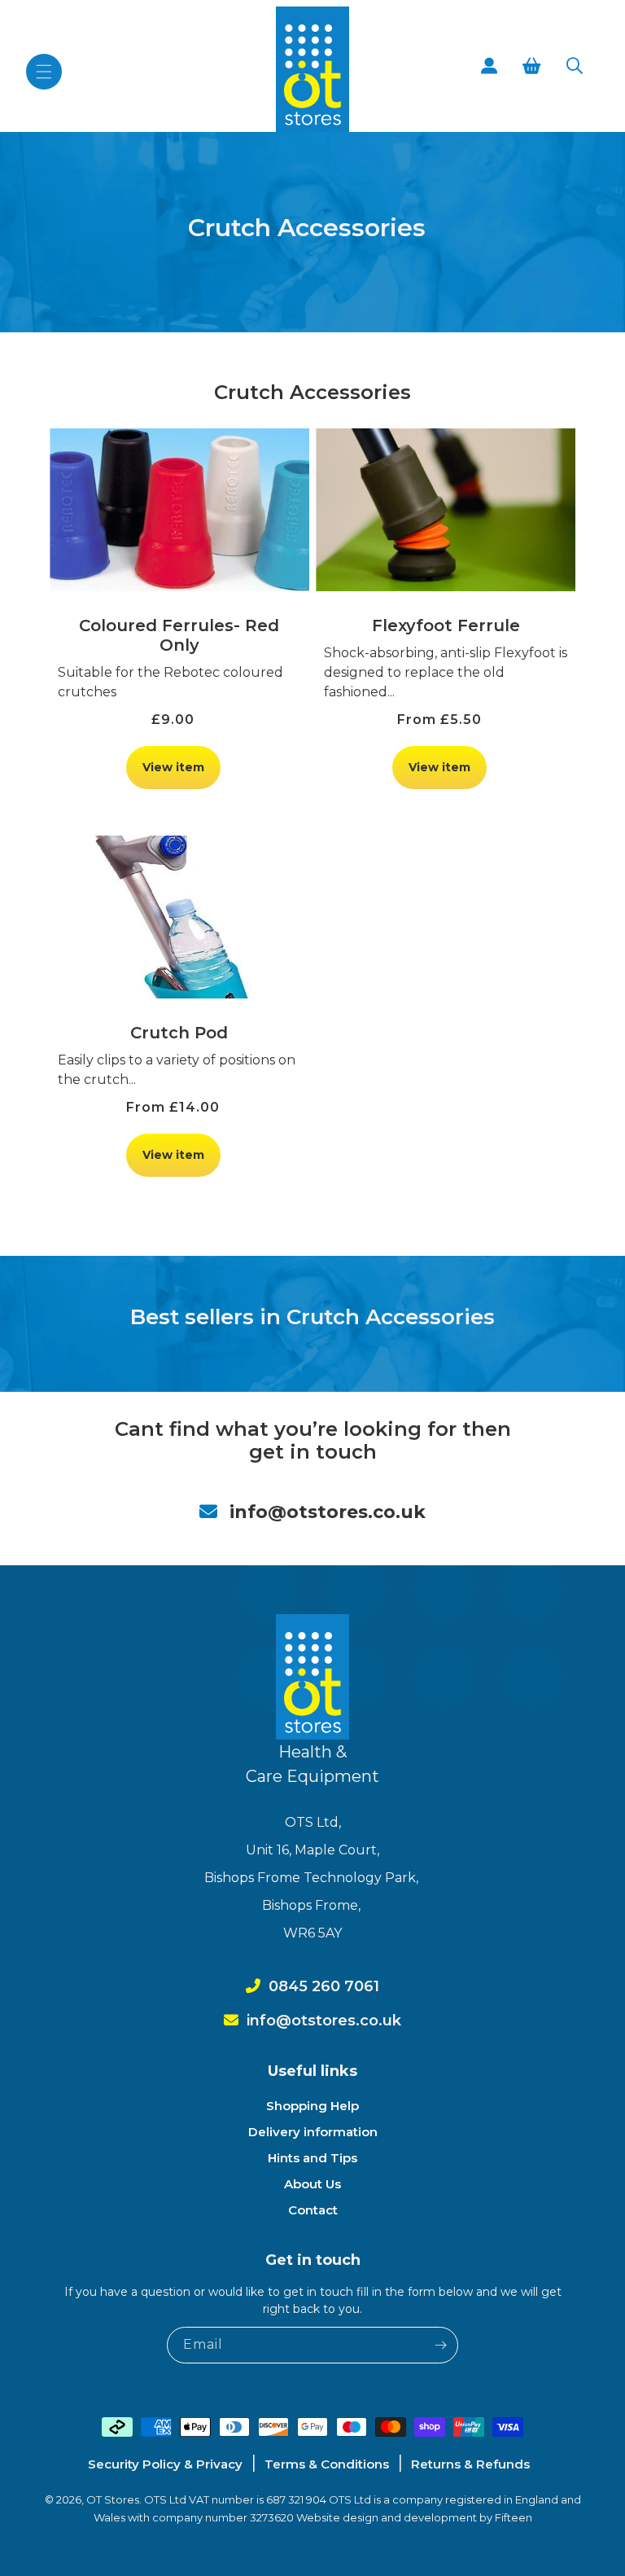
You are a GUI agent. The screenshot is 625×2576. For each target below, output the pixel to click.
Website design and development (388, 2517)
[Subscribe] (440, 2345)
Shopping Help (312, 2106)
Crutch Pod (179, 1033)
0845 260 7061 (324, 1986)
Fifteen (514, 2517)
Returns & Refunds (470, 2464)
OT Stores (113, 2499)
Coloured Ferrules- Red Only (179, 635)
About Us (312, 2184)
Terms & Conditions (327, 2464)
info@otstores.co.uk (328, 1512)
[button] (44, 72)
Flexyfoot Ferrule (446, 625)
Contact (313, 2210)
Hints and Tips (312, 2158)
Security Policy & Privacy (165, 2464)
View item (173, 767)
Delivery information (313, 2132)
